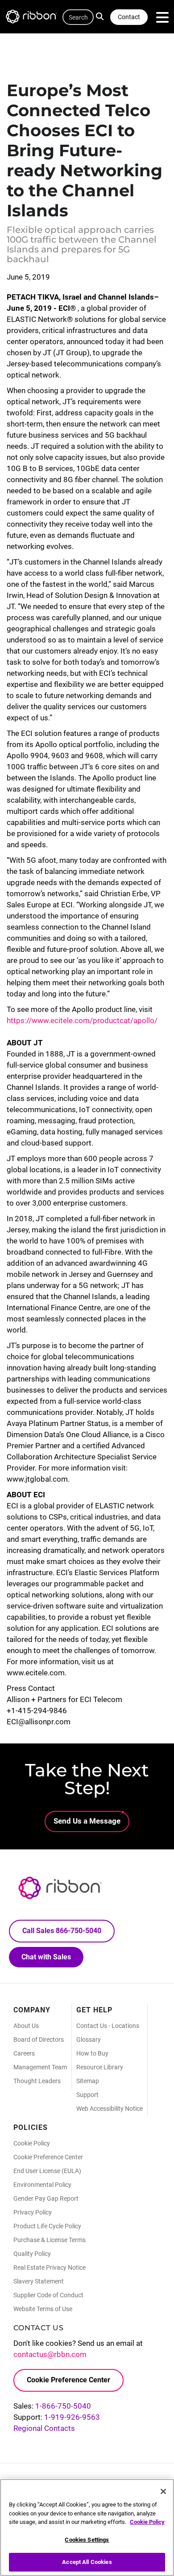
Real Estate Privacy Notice (50, 2267)
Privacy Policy (33, 2212)
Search (102, 16)
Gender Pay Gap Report (46, 2198)
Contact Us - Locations (108, 2026)
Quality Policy (32, 2254)
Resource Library (100, 2067)
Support (87, 2095)
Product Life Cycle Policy (47, 2226)
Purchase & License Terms (50, 2240)
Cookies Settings (87, 2540)
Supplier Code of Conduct (48, 2295)
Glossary (89, 2040)
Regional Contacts (44, 2428)
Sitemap (88, 2081)
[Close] (163, 2491)
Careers (24, 2053)
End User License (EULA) (47, 2171)
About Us (26, 2026)
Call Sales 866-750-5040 (62, 1931)
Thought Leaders (37, 2081)
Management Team (40, 2067)
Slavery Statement (39, 2281)
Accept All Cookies (87, 2562)
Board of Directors (39, 2040)
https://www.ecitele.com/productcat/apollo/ (82, 1020)
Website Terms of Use (43, 2309)
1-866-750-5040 (63, 2406)
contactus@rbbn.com (50, 2354)
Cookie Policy (32, 2143)
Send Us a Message (87, 1821)
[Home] (36, 18)
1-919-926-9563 (72, 2417)
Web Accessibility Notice (110, 2109)
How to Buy (92, 2053)
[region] (87, 2527)
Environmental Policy (42, 2185)
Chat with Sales (46, 1957)
